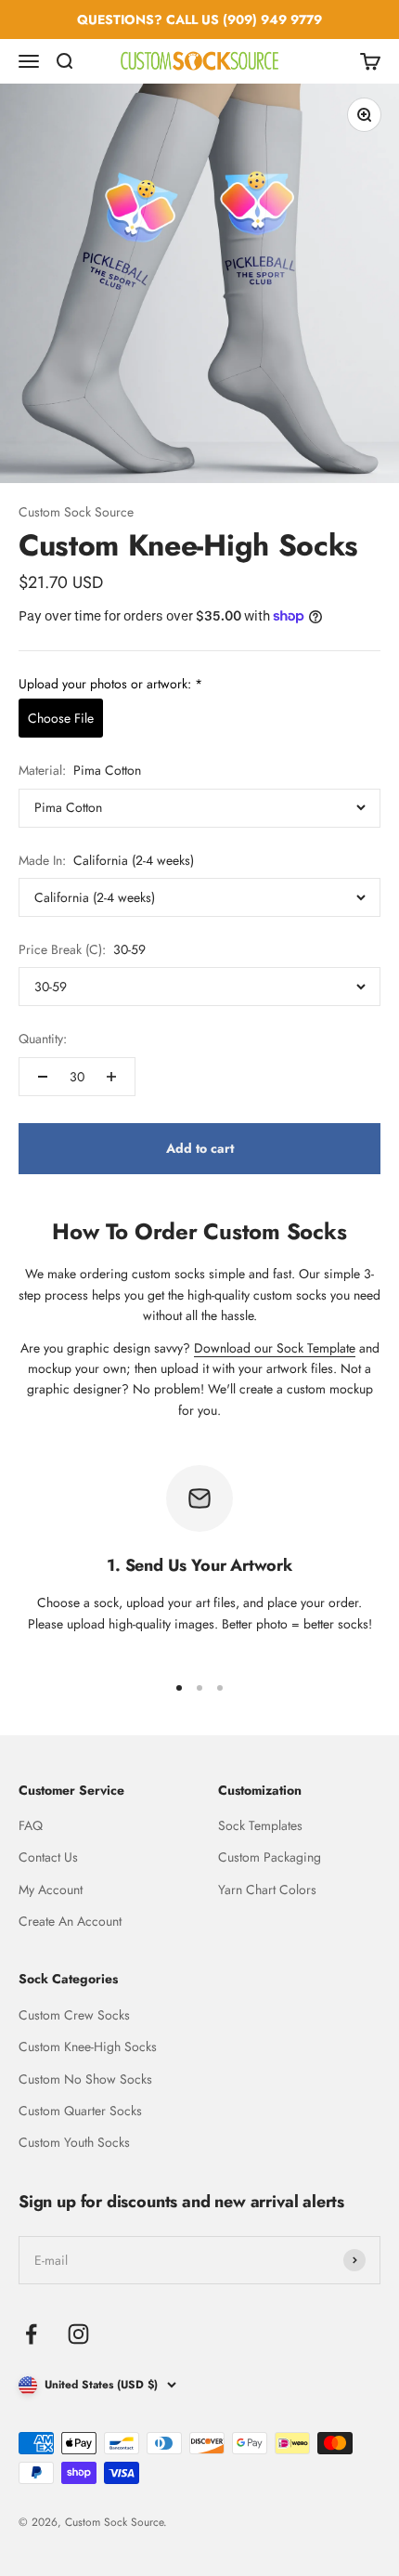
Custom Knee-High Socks (88, 2046)
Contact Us (48, 1857)
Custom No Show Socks (85, 2079)
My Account (51, 1890)
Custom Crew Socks (74, 2015)
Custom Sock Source (76, 512)
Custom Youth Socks (74, 2142)
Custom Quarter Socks (80, 2111)
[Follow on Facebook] (31, 2334)
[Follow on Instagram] (78, 2334)
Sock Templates (260, 1825)
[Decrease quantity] (43, 1077)
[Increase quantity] (111, 1077)
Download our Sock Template (275, 1348)
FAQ (31, 1825)
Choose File (61, 718)
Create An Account (70, 1921)
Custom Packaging (270, 1857)
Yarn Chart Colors (267, 1890)
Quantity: (43, 1039)
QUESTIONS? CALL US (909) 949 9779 (199, 20)
